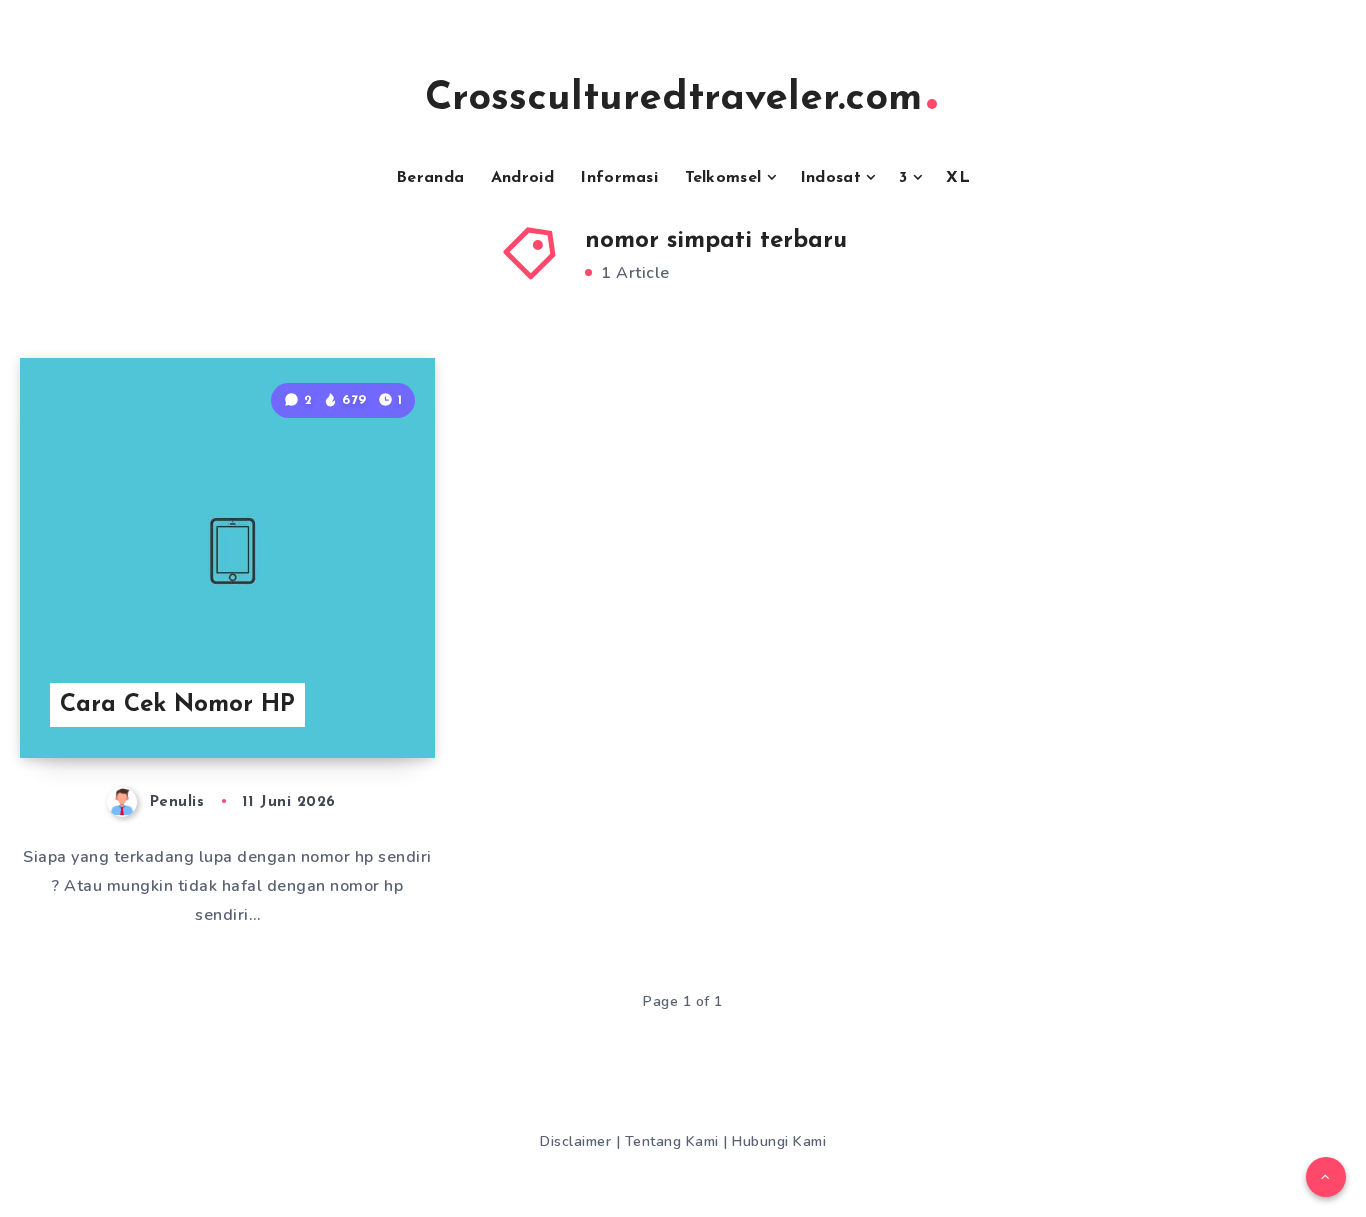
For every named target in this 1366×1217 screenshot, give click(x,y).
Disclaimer (578, 1141)
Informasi (619, 178)
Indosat (830, 178)
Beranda (430, 178)
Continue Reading (338, 698)
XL (958, 178)
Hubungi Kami (779, 1141)
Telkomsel (723, 178)
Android (522, 178)
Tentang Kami (674, 1141)
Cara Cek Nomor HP (177, 705)
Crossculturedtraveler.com (673, 99)
